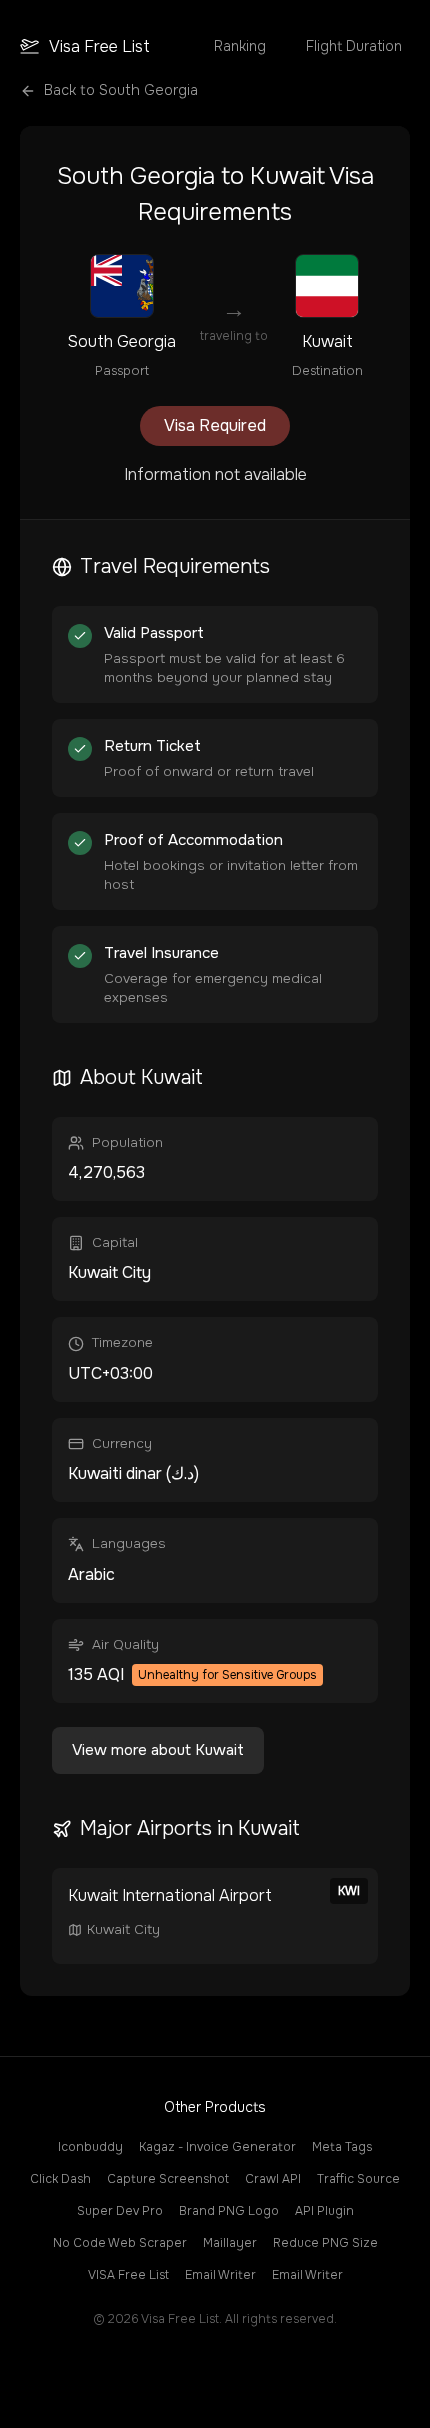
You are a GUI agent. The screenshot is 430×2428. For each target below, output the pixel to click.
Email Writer (220, 2275)
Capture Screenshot (168, 2179)
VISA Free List (128, 2275)
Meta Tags (342, 2147)
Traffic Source (358, 2179)
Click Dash (60, 2179)
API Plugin (324, 2211)
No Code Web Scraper (120, 2243)
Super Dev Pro (120, 2211)
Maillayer (230, 2243)
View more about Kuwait (158, 1750)
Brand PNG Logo (229, 2211)
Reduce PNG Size (325, 2243)
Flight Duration (354, 46)
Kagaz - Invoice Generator (217, 2147)
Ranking (240, 46)
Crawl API (273, 2179)
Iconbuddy (90, 2147)
